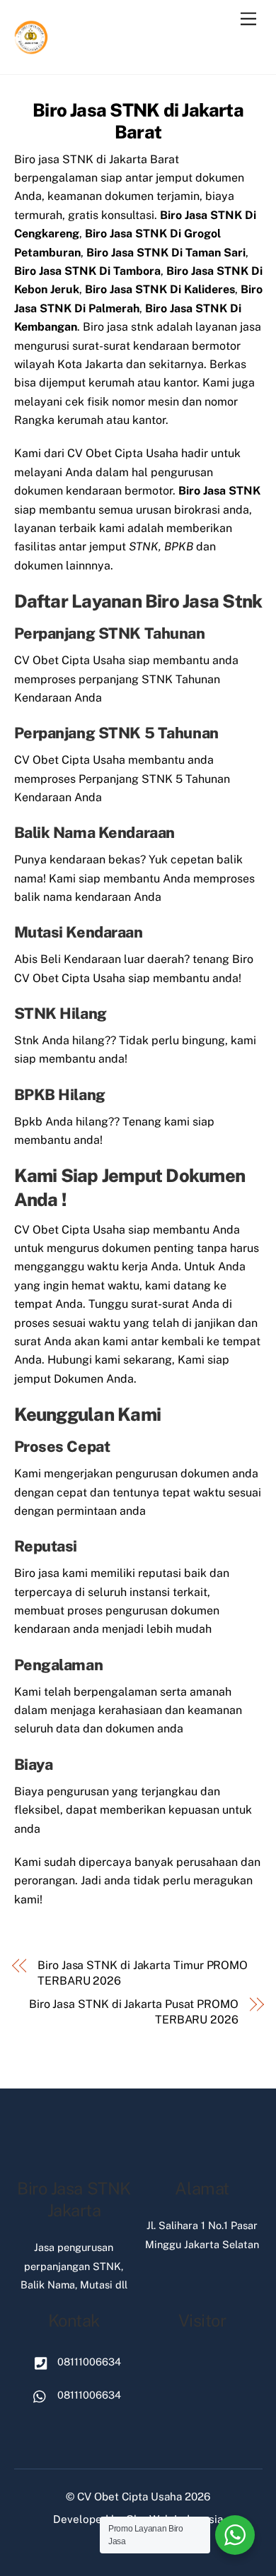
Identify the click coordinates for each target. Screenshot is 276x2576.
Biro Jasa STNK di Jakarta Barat (138, 121)
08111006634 (88, 2362)
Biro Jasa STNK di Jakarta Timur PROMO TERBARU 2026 (143, 1973)
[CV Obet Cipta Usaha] (32, 49)
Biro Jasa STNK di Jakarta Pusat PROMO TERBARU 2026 (134, 2012)
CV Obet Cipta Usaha (130, 2497)
